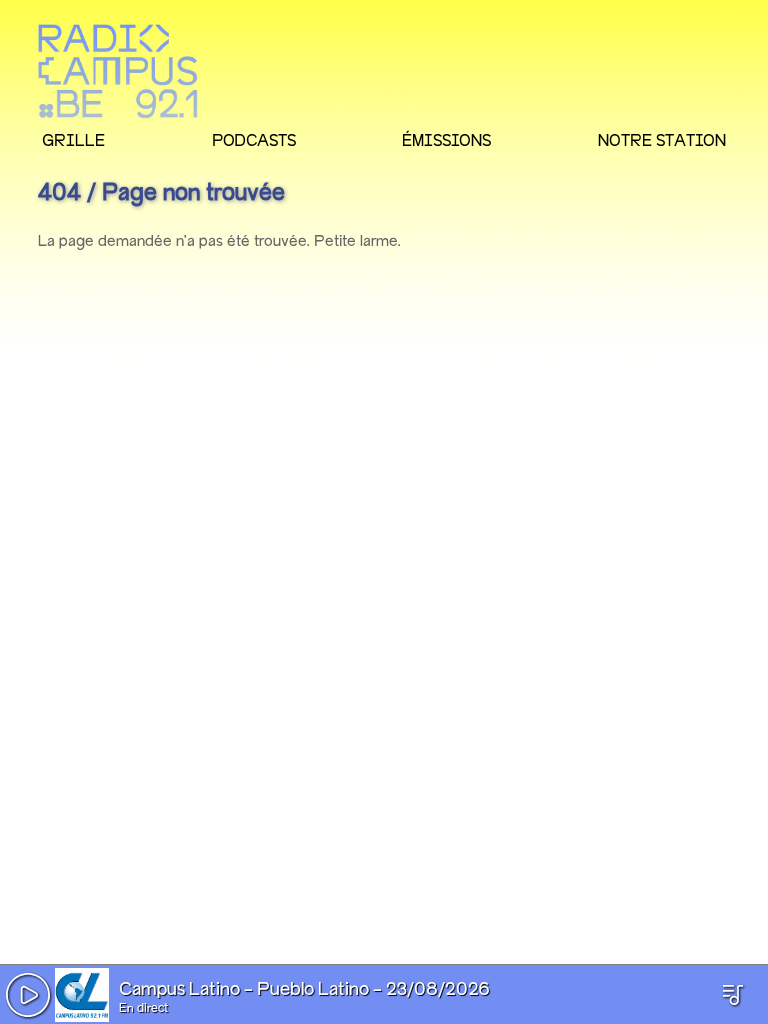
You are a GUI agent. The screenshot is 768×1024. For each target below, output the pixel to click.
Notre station (662, 140)
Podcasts (254, 140)
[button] (28, 995)
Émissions (446, 140)
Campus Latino (179, 990)
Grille (73, 140)
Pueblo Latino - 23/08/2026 (373, 990)
